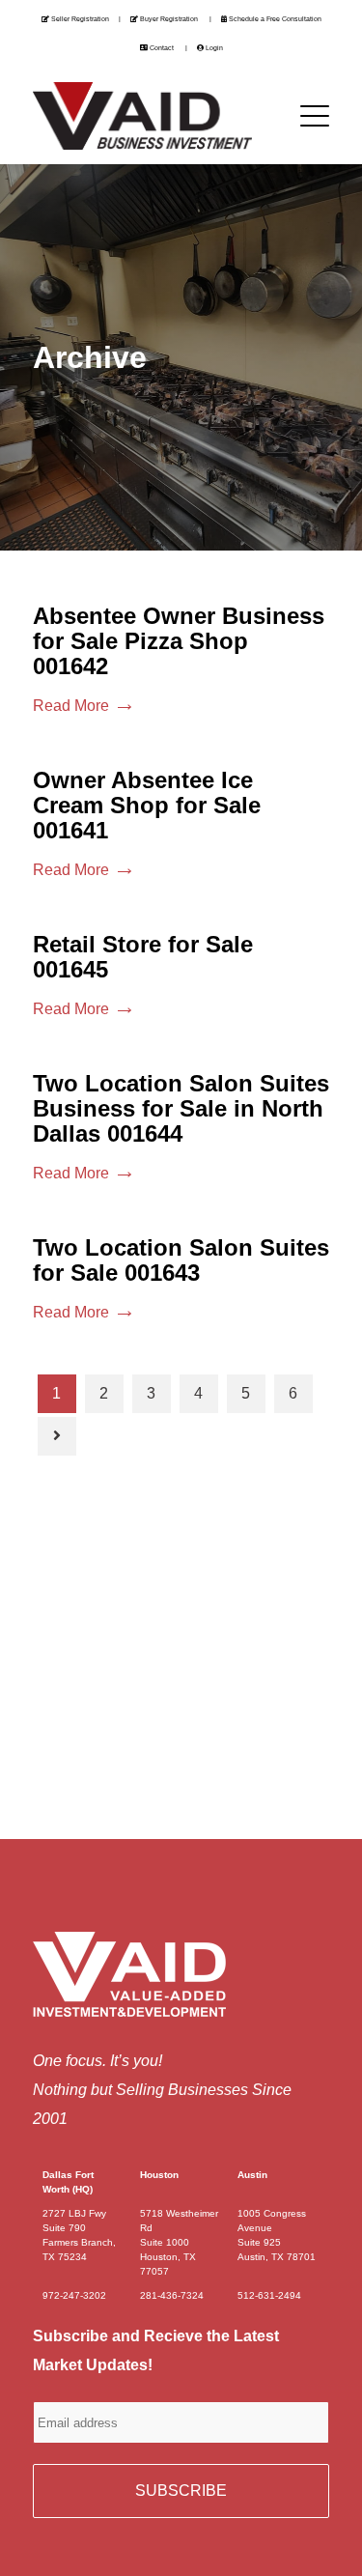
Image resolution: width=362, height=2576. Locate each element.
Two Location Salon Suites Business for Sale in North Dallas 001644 (181, 1108)
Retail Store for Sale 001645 (143, 957)
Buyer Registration (169, 19)
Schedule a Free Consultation (275, 19)
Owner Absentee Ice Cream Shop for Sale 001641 (147, 805)
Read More (71, 706)
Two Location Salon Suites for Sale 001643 (181, 1260)
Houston (159, 2175)
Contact (162, 48)
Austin (252, 2175)
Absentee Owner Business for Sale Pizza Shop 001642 (179, 641)
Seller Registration (80, 19)
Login (214, 48)
